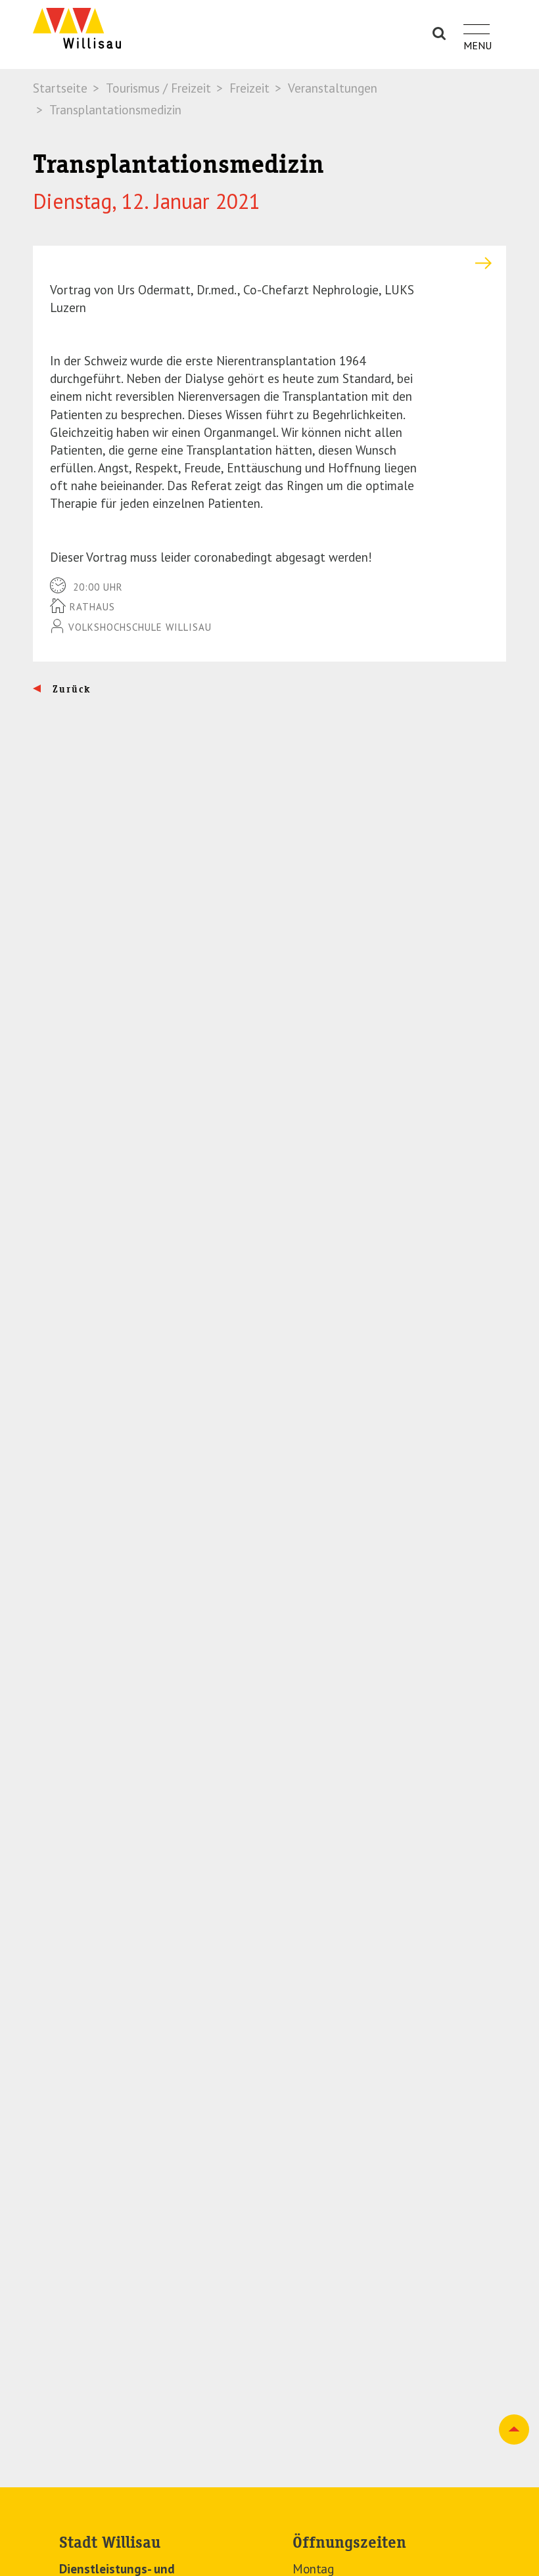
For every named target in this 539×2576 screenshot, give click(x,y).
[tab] (269, 263)
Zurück (70, 689)
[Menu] (477, 22)
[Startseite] (77, 28)
